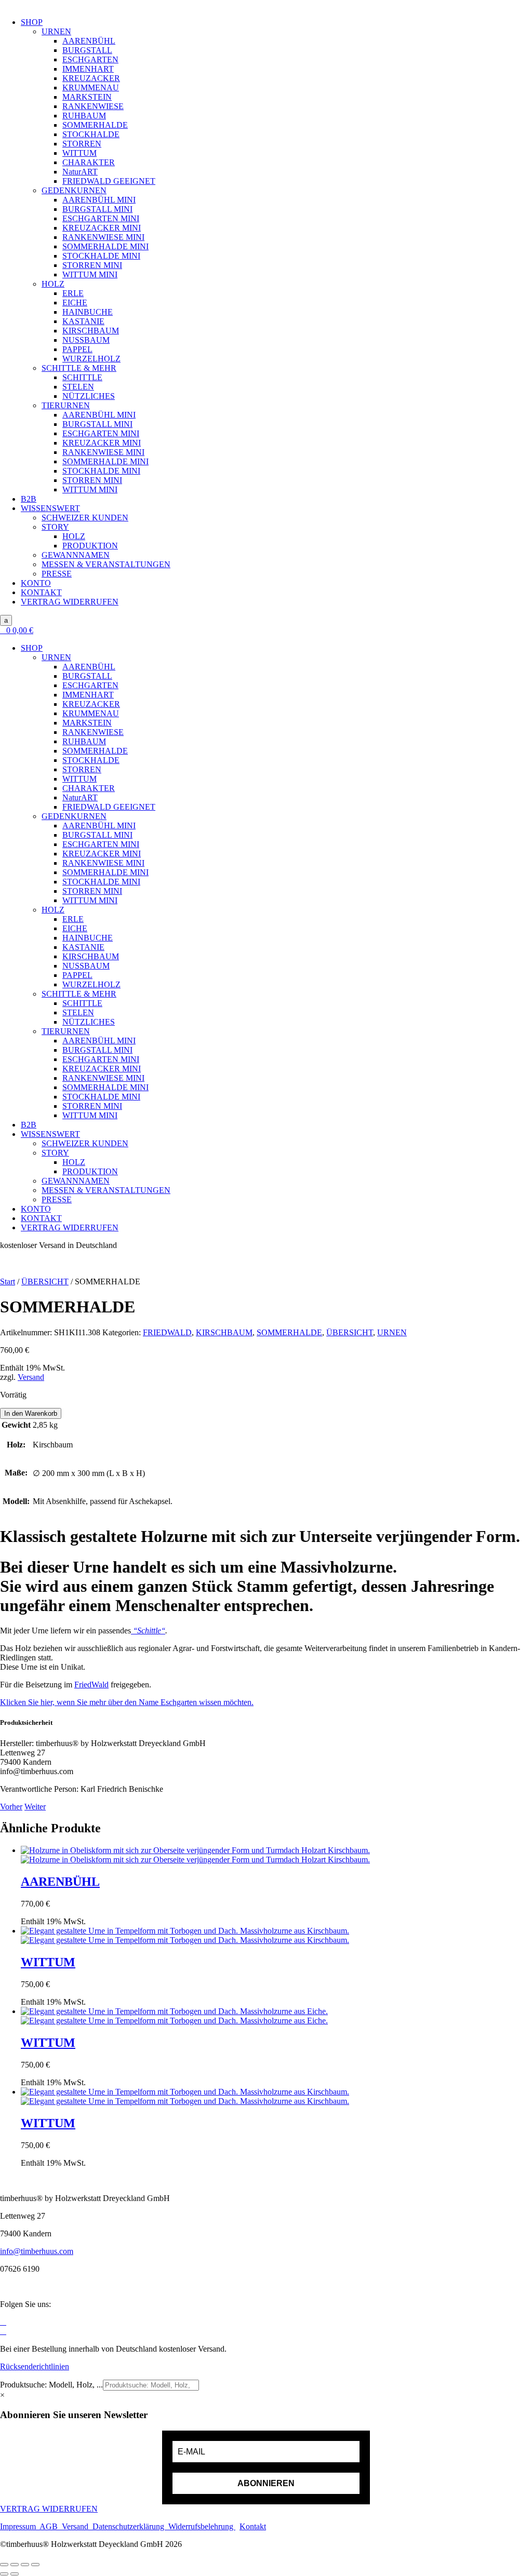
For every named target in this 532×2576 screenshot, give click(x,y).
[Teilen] (25, 2565)
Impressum (20, 2526)
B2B (29, 499)
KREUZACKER (91, 78)
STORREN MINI (92, 265)
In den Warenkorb (31, 1413)
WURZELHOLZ (91, 359)
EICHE (75, 303)
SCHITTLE (82, 377)
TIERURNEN (66, 405)
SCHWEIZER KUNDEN (85, 518)
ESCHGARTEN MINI (101, 218)
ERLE (73, 293)
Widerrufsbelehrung (201, 2526)
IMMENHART (88, 69)
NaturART (80, 172)
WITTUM (79, 153)
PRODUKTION (90, 546)
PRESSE (57, 574)
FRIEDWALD (167, 1332)
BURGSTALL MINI (97, 209)
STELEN (78, 387)
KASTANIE (83, 321)
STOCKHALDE (91, 134)
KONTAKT (41, 592)
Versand (31, 1377)
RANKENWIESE (93, 106)
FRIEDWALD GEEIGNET (109, 181)
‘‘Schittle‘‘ (148, 1631)
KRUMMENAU (91, 88)
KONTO (36, 583)
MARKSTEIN (87, 97)
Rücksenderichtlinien (35, 2366)
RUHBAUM (84, 116)
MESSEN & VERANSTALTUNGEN (106, 564)
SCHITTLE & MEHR (79, 368)
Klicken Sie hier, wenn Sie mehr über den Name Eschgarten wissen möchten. (127, 1702)
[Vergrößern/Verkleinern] (4, 2565)
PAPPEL (77, 349)
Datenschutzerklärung (129, 2526)
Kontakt (253, 2526)
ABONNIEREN (266, 2483)
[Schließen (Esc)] (35, 2565)
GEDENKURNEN (74, 190)
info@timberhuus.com (37, 2251)
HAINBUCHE (88, 312)
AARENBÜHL (89, 41)
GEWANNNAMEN (76, 555)
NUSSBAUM (86, 340)
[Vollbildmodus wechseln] (15, 2565)
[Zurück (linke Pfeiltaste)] (4, 2574)
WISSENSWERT (50, 508)
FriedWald (91, 1685)
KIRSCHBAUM (91, 331)
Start (8, 1282)
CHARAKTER (89, 162)
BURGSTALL (87, 50)
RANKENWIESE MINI (103, 237)
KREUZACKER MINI (102, 228)
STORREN (82, 144)
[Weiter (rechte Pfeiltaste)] (15, 2574)
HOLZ (53, 284)
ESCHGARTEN (90, 59)
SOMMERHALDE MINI (105, 246)
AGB (51, 2526)
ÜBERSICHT (45, 1282)
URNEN (56, 31)
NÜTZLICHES (89, 396)
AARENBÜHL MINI (99, 200)
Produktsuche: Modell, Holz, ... (51, 2385)
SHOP (32, 22)
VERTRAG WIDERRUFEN (70, 602)
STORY (55, 527)
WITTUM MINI (90, 274)
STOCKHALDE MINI (101, 256)
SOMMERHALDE (95, 125)
